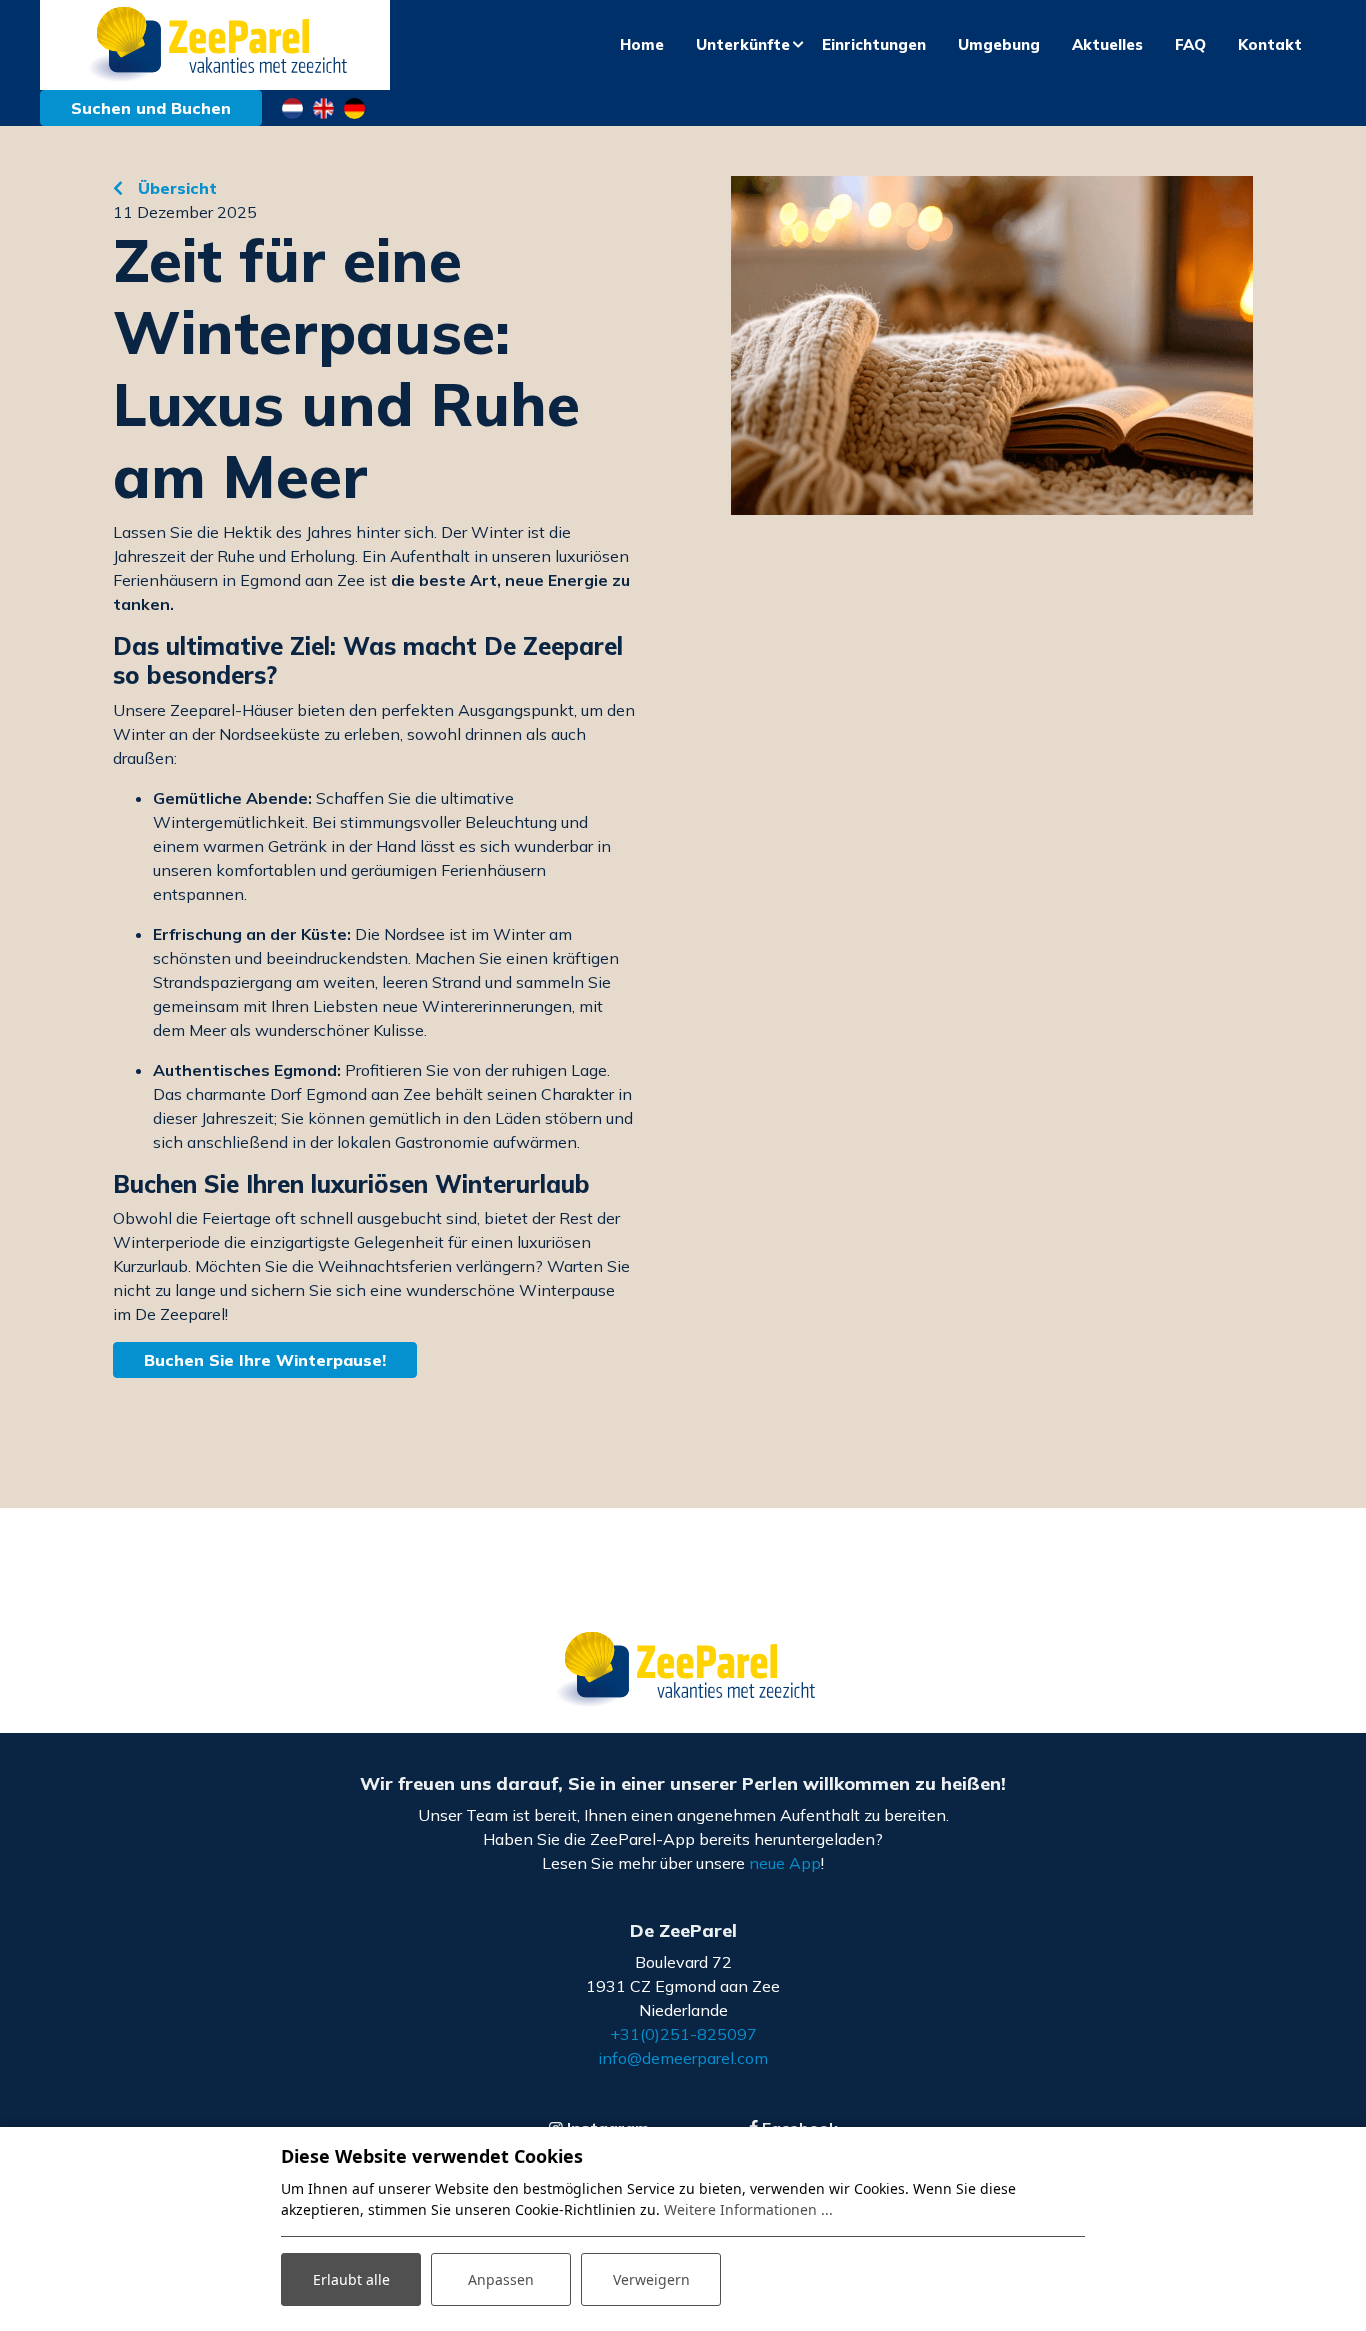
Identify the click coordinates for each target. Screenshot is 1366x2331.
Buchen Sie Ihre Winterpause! (265, 1360)
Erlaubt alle (351, 2279)
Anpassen (501, 2279)
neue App (785, 1863)
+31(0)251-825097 (683, 2034)
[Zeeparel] (215, 45)
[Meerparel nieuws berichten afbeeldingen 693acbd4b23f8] (992, 345)
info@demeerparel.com (683, 2058)
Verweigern (651, 2279)
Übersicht (175, 188)
